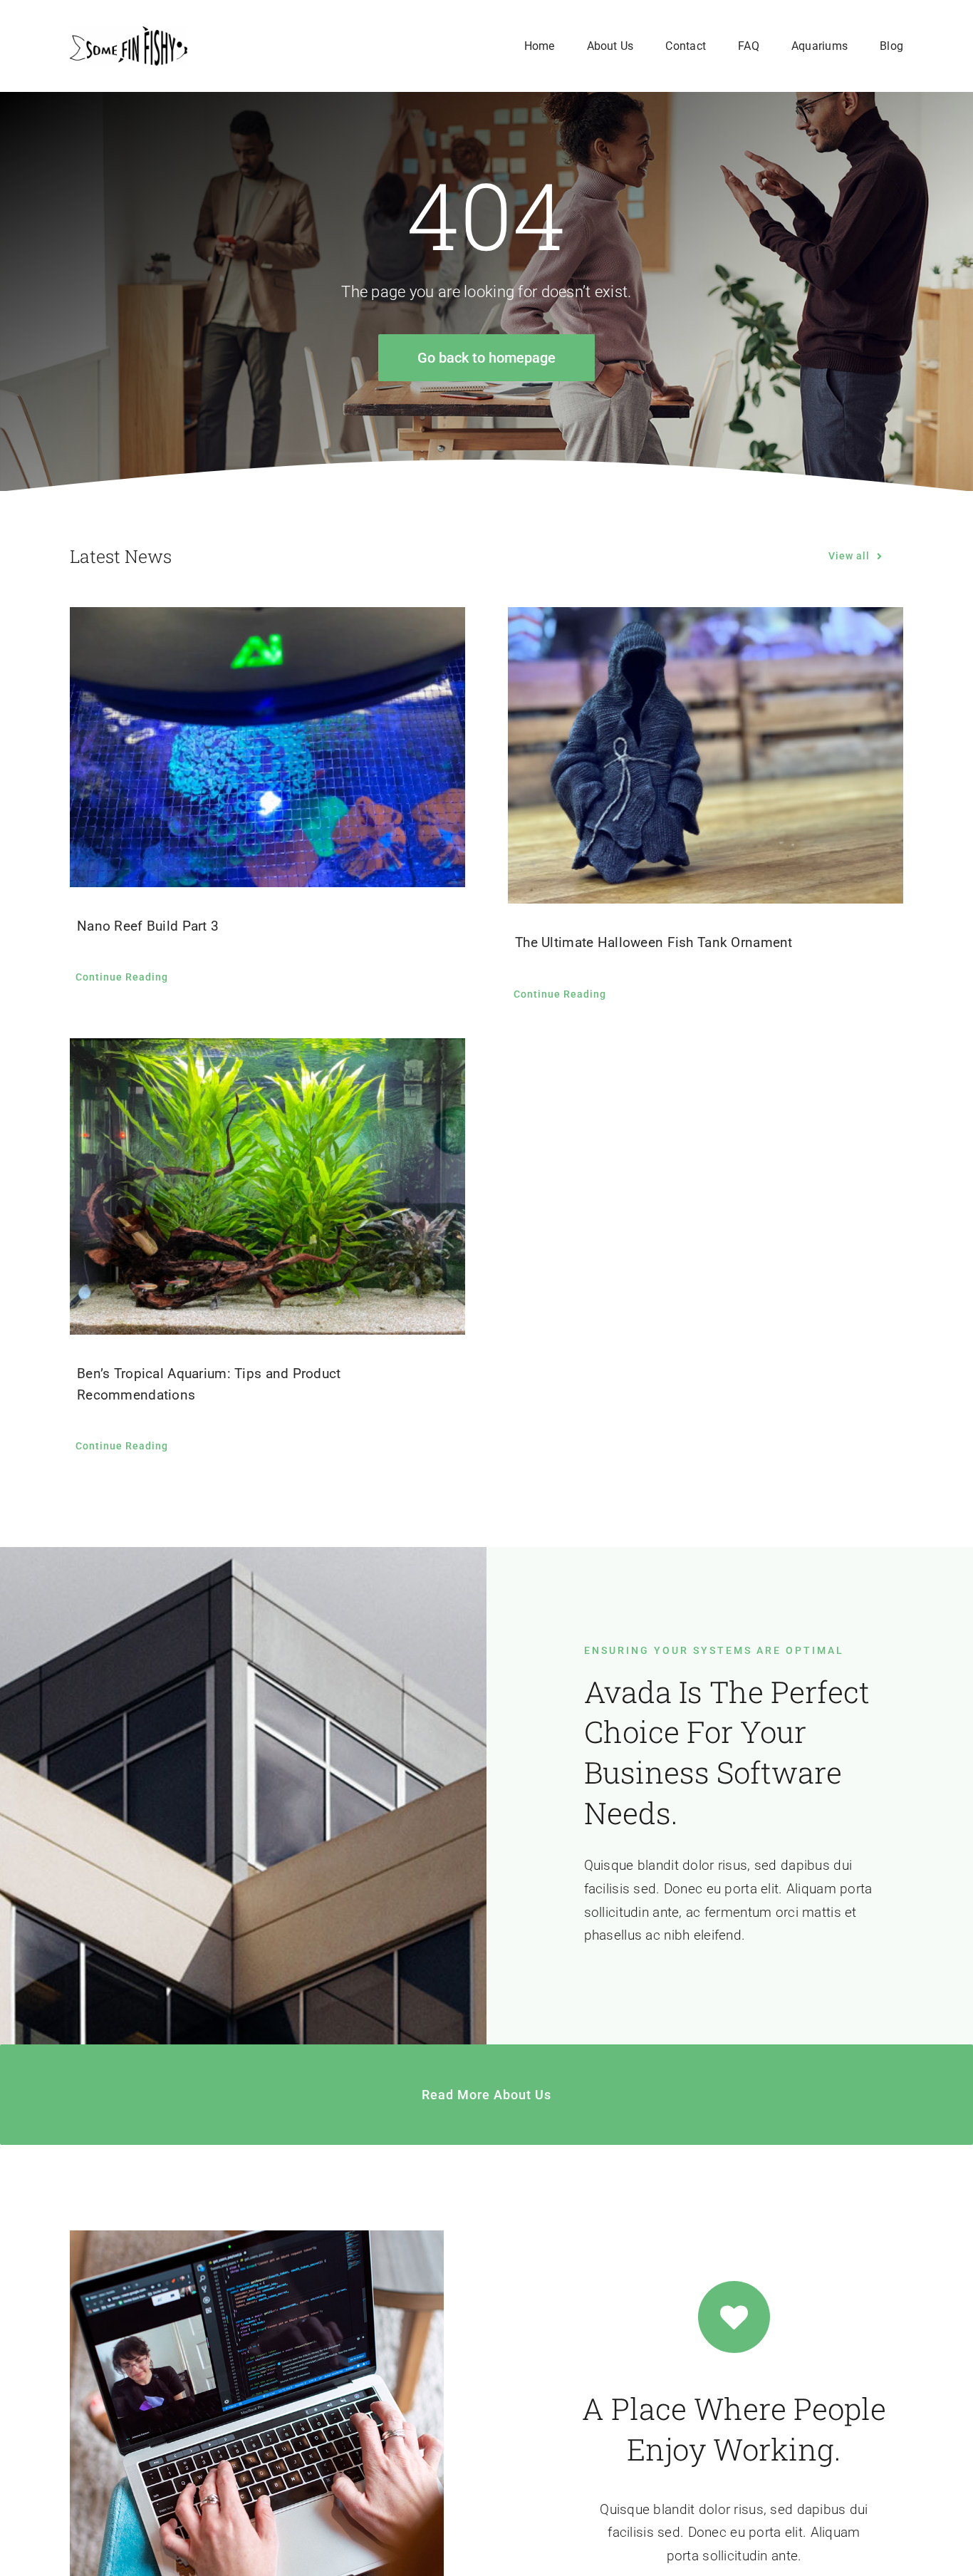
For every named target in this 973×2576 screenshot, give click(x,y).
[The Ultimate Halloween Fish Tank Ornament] (706, 755)
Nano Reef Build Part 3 (148, 926)
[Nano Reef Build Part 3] (267, 747)
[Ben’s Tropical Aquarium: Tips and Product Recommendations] (267, 1186)
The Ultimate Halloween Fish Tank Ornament (654, 942)
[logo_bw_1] (129, 33)
